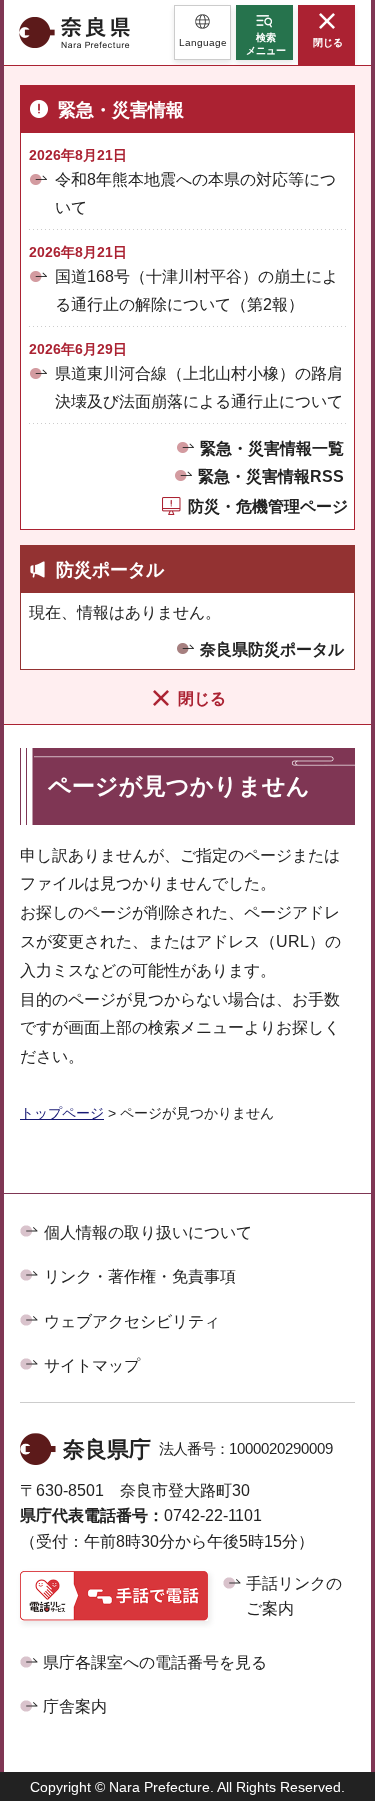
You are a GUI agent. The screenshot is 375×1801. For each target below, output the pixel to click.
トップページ (62, 1113)
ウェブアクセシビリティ (132, 1321)
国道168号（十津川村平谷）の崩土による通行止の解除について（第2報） (196, 290)
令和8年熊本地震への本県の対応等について (195, 193)
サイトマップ (92, 1365)
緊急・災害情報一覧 (272, 448)
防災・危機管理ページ (268, 506)
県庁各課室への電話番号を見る (155, 1662)
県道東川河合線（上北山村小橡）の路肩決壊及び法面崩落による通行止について (199, 387)
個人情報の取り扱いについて (148, 1232)
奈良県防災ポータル (272, 649)
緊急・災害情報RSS (271, 476)
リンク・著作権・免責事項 (140, 1276)
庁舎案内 (75, 1706)
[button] (202, 32)
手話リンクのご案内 (294, 1596)
